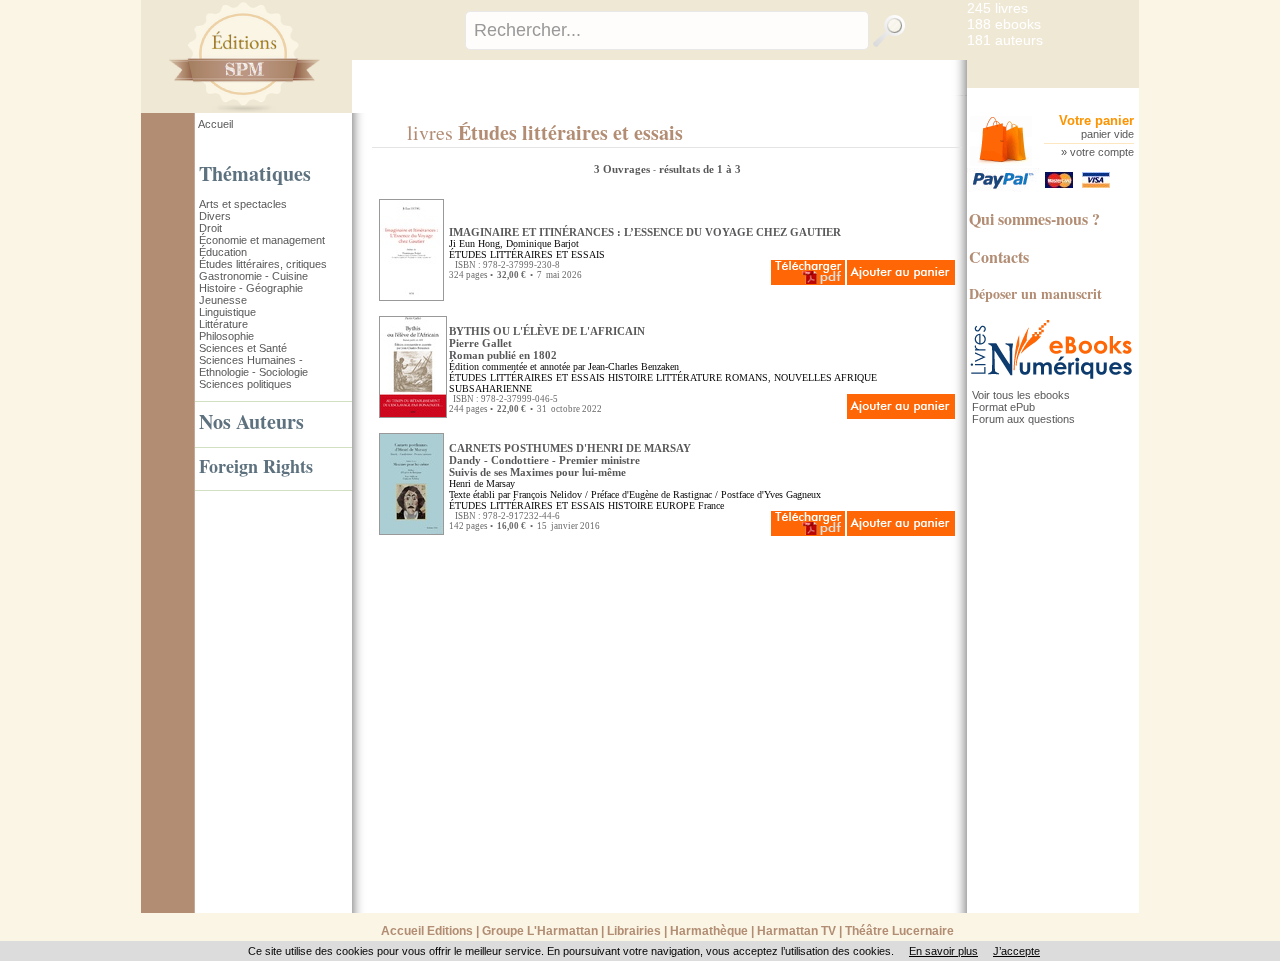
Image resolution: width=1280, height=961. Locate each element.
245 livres (997, 8)
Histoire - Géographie (251, 288)
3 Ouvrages (623, 169)
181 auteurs (1005, 40)
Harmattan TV (796, 931)
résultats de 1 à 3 (700, 169)
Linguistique (227, 312)
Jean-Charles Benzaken (633, 366)
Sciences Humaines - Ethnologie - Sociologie (253, 366)
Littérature (223, 324)
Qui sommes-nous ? (1034, 218)
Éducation (223, 252)
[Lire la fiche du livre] (411, 297)
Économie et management (262, 240)
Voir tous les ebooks (1021, 395)
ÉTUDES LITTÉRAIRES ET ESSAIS (527, 254)
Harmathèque (709, 931)
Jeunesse (223, 300)
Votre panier (1096, 120)
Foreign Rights (256, 466)
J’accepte (1016, 951)
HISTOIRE (630, 377)
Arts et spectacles (243, 204)
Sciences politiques (245, 384)
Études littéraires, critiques (263, 264)
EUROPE (675, 505)
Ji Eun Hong (474, 243)
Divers (215, 216)
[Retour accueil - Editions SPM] (274, 109)
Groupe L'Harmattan (540, 931)
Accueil (215, 124)
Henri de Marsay (482, 483)
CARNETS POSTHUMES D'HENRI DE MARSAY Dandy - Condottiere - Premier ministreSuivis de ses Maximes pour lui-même (570, 460)
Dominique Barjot (542, 243)
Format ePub (1003, 407)
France (711, 505)
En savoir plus (943, 951)
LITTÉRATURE (689, 377)
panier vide (1107, 134)
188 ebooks (1004, 24)
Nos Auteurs (251, 421)
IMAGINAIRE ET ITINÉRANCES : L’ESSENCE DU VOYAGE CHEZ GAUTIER (645, 232)
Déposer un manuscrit (1035, 293)
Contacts (999, 256)
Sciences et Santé (243, 348)
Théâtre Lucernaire (899, 931)
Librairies (634, 931)
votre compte (1102, 152)
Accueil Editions (427, 931)
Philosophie (226, 336)
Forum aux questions (1023, 419)
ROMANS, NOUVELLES (778, 377)
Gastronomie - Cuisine (253, 276)
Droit (210, 228)
